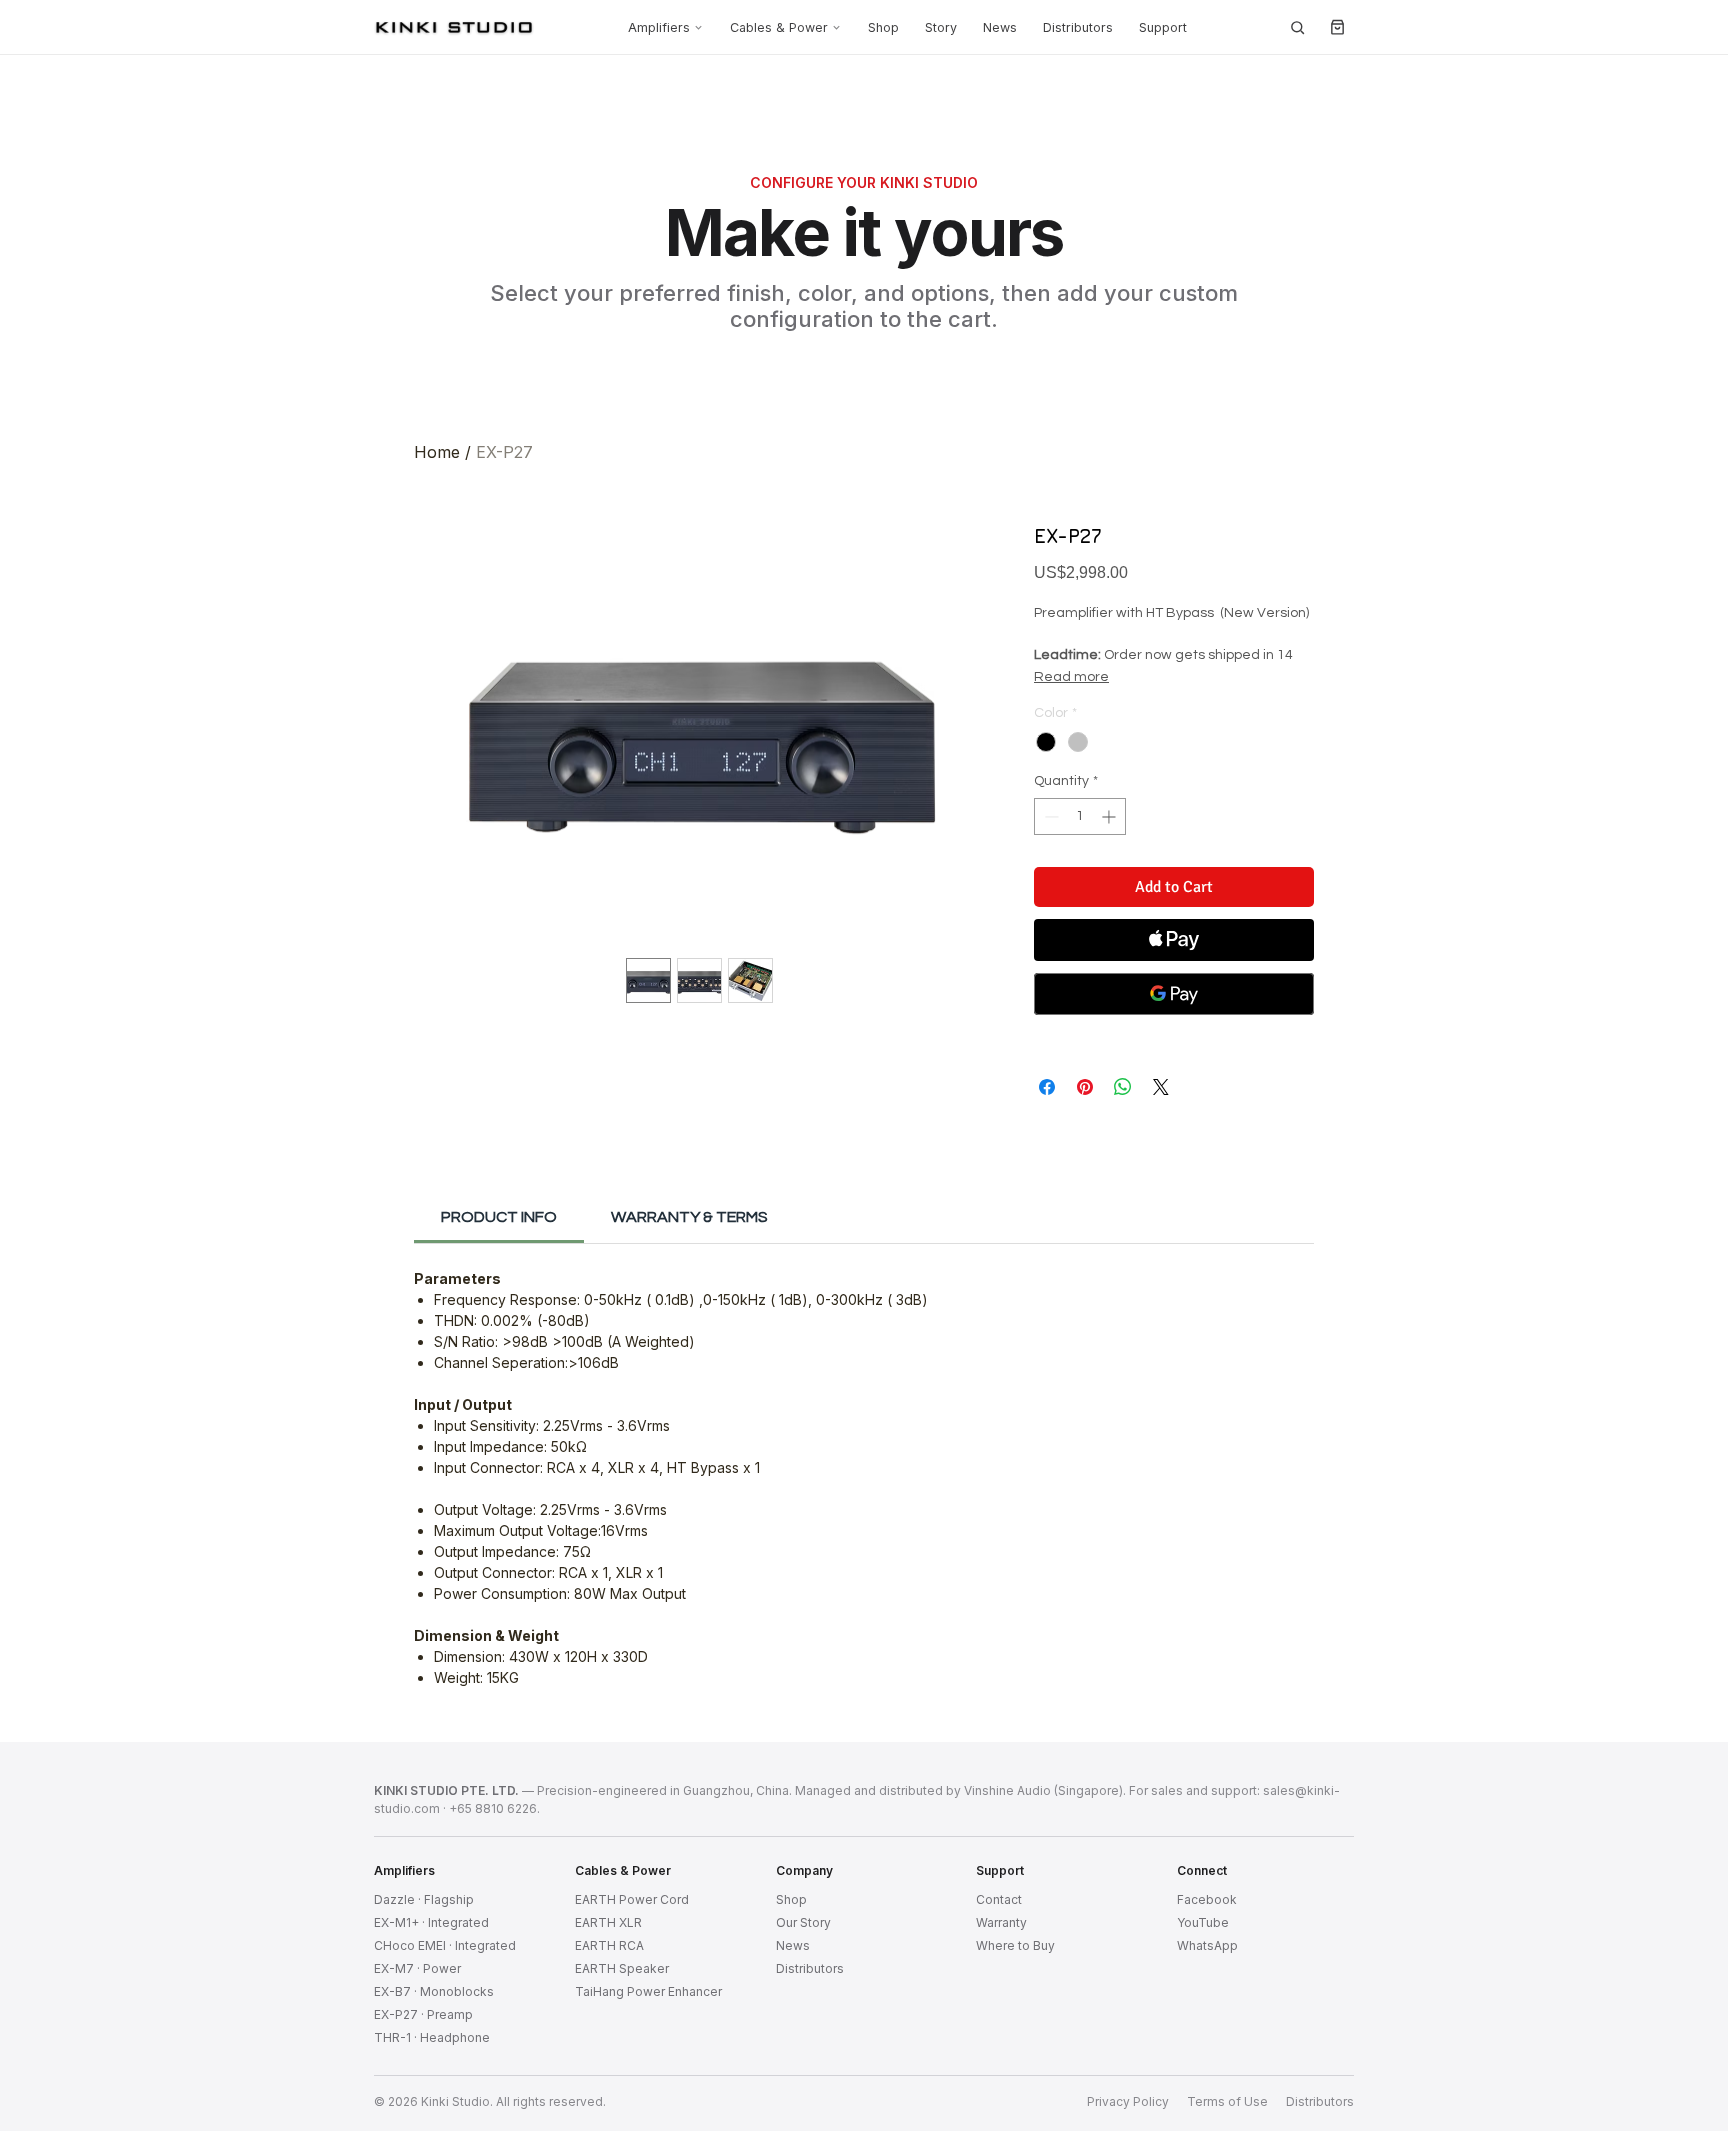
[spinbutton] (1080, 816)
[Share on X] (1161, 1087)
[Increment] (1110, 816)
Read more (1071, 677)
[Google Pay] (1174, 994)
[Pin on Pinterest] (1085, 1087)
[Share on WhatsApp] (1123, 1087)
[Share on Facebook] (1047, 1087)
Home (437, 452)
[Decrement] (1049, 816)
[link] (499, 1217)
